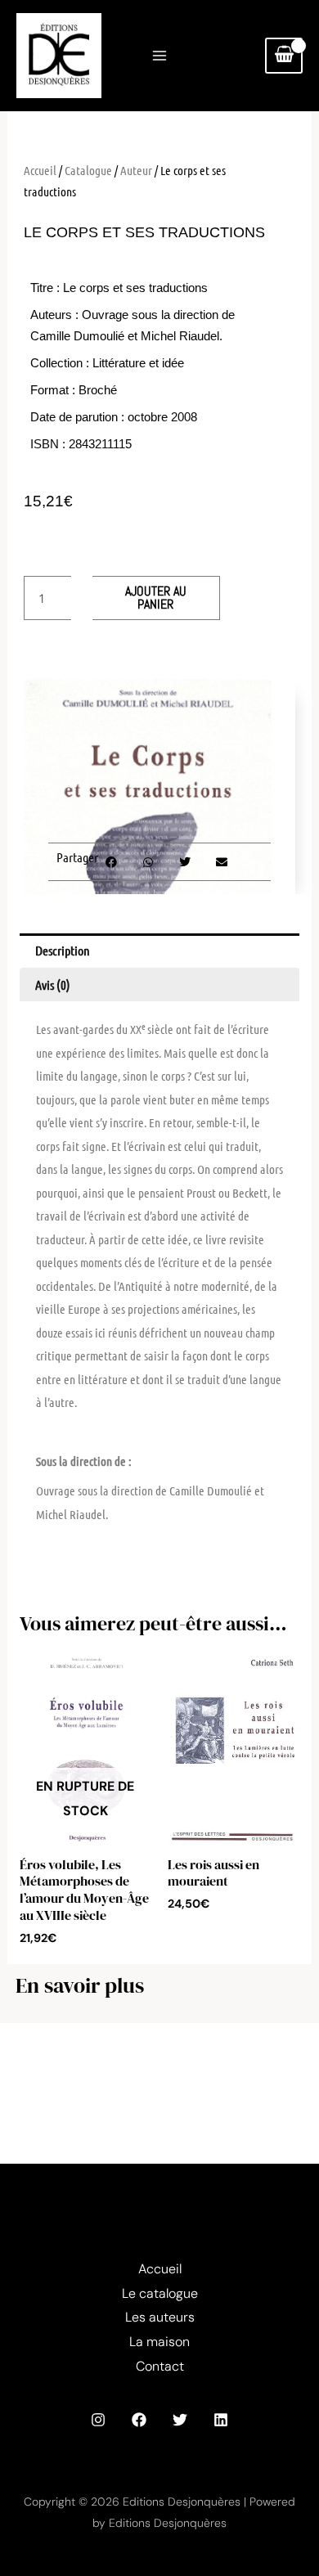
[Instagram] (98, 2420)
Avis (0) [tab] (53, 985)
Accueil (40, 170)
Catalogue (88, 170)
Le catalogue (160, 2293)
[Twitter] (180, 2420)
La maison (159, 2342)
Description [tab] (63, 950)
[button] (111, 862)
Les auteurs (160, 2317)
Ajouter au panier (156, 598)
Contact (160, 2366)
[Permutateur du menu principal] (159, 56)
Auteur (136, 170)
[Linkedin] (221, 2420)
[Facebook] (139, 2420)
